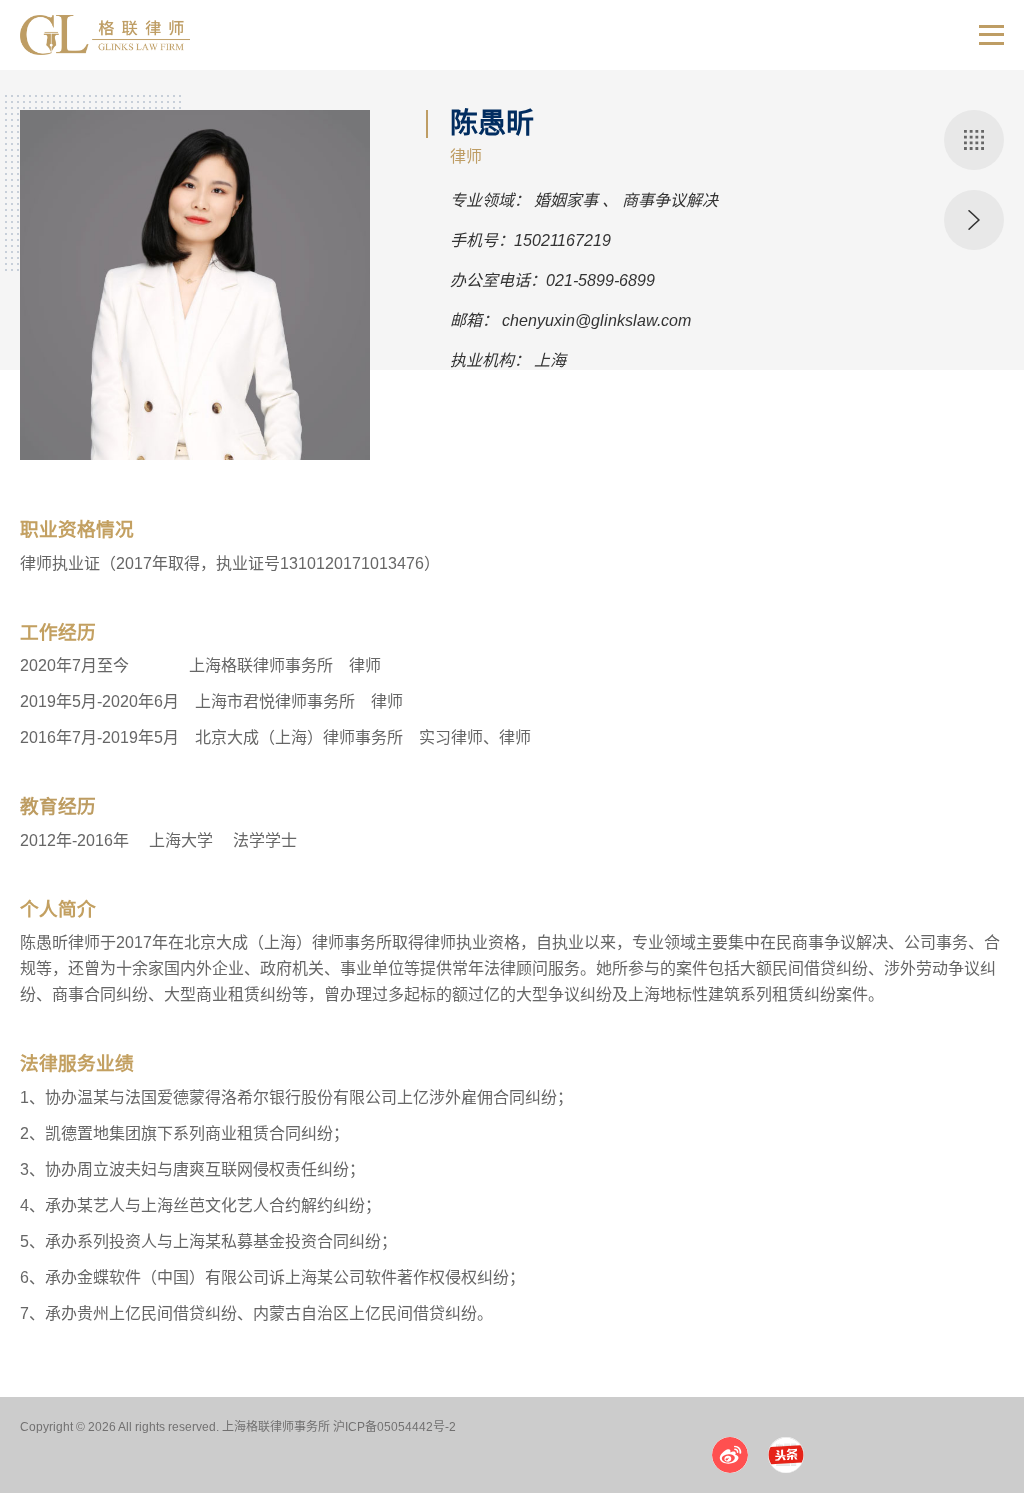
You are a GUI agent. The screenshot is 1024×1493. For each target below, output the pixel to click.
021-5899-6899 (600, 280)
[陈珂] (974, 220)
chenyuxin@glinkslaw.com (596, 320)
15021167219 (562, 240)
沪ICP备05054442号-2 (394, 1427)
